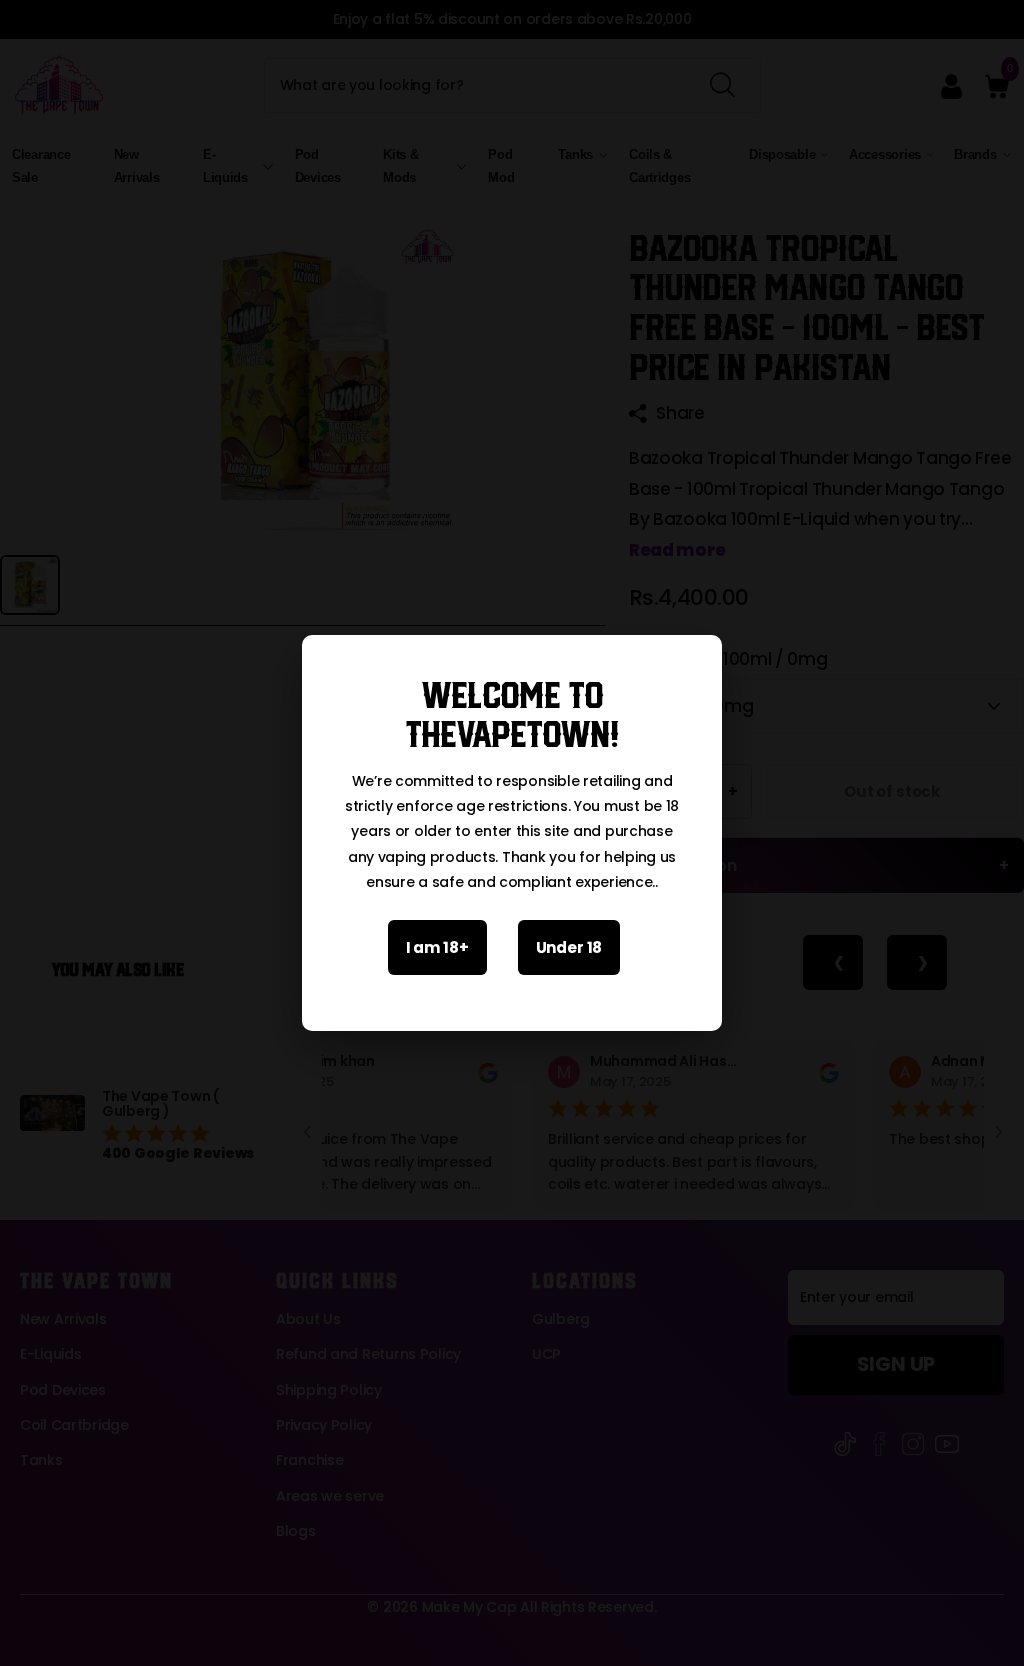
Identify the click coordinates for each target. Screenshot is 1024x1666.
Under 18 (569, 947)
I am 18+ (437, 947)
